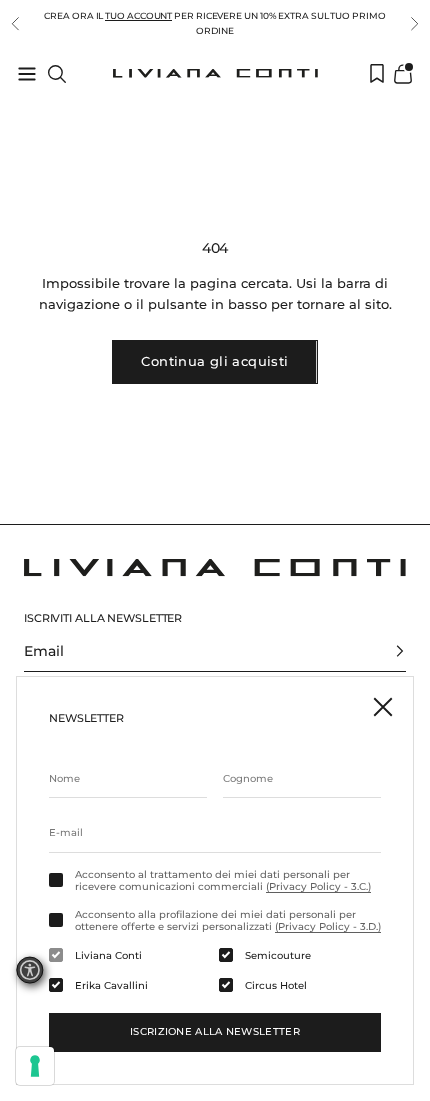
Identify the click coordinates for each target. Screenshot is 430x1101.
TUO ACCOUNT (138, 15)
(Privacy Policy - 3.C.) (318, 886)
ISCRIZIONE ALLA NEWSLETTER (215, 1031)
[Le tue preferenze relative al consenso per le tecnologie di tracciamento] (35, 1066)
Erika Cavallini (111, 986)
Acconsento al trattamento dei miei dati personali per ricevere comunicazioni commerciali (223, 881)
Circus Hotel (276, 986)
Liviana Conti (108, 956)
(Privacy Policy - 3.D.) (328, 926)
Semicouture (278, 956)
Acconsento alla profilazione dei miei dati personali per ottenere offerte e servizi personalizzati (228, 921)
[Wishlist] (377, 73)
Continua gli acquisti (214, 361)
